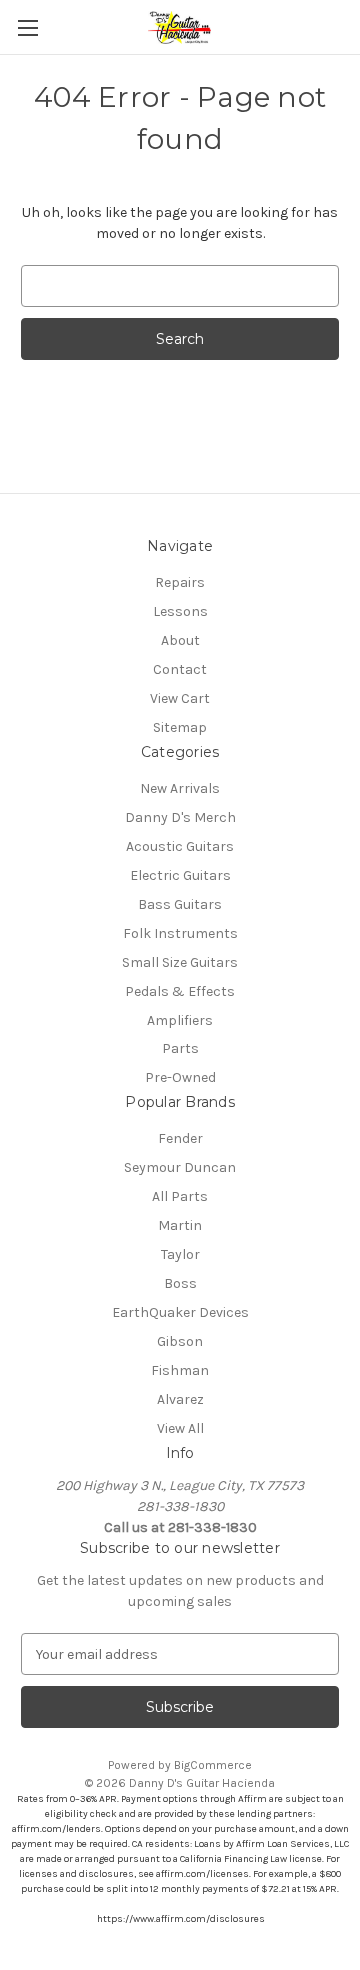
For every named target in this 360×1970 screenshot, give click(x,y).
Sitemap (180, 727)
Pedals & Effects (180, 991)
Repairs (180, 582)
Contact (180, 669)
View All (180, 1428)
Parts (180, 1048)
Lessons (180, 611)
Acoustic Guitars (180, 846)
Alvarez (180, 1399)
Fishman (180, 1370)
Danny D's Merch (180, 817)
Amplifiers (180, 1020)
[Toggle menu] (27, 27)
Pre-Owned (180, 1077)
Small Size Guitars (180, 962)
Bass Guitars (180, 904)
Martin (180, 1225)
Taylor (180, 1254)
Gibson (180, 1341)
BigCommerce (213, 1765)
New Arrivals (180, 788)
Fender (180, 1138)
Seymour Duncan (180, 1167)
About (180, 640)
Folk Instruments (180, 933)
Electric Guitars (180, 875)
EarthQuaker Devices (180, 1312)
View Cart (180, 698)
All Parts (180, 1196)
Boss (180, 1283)
